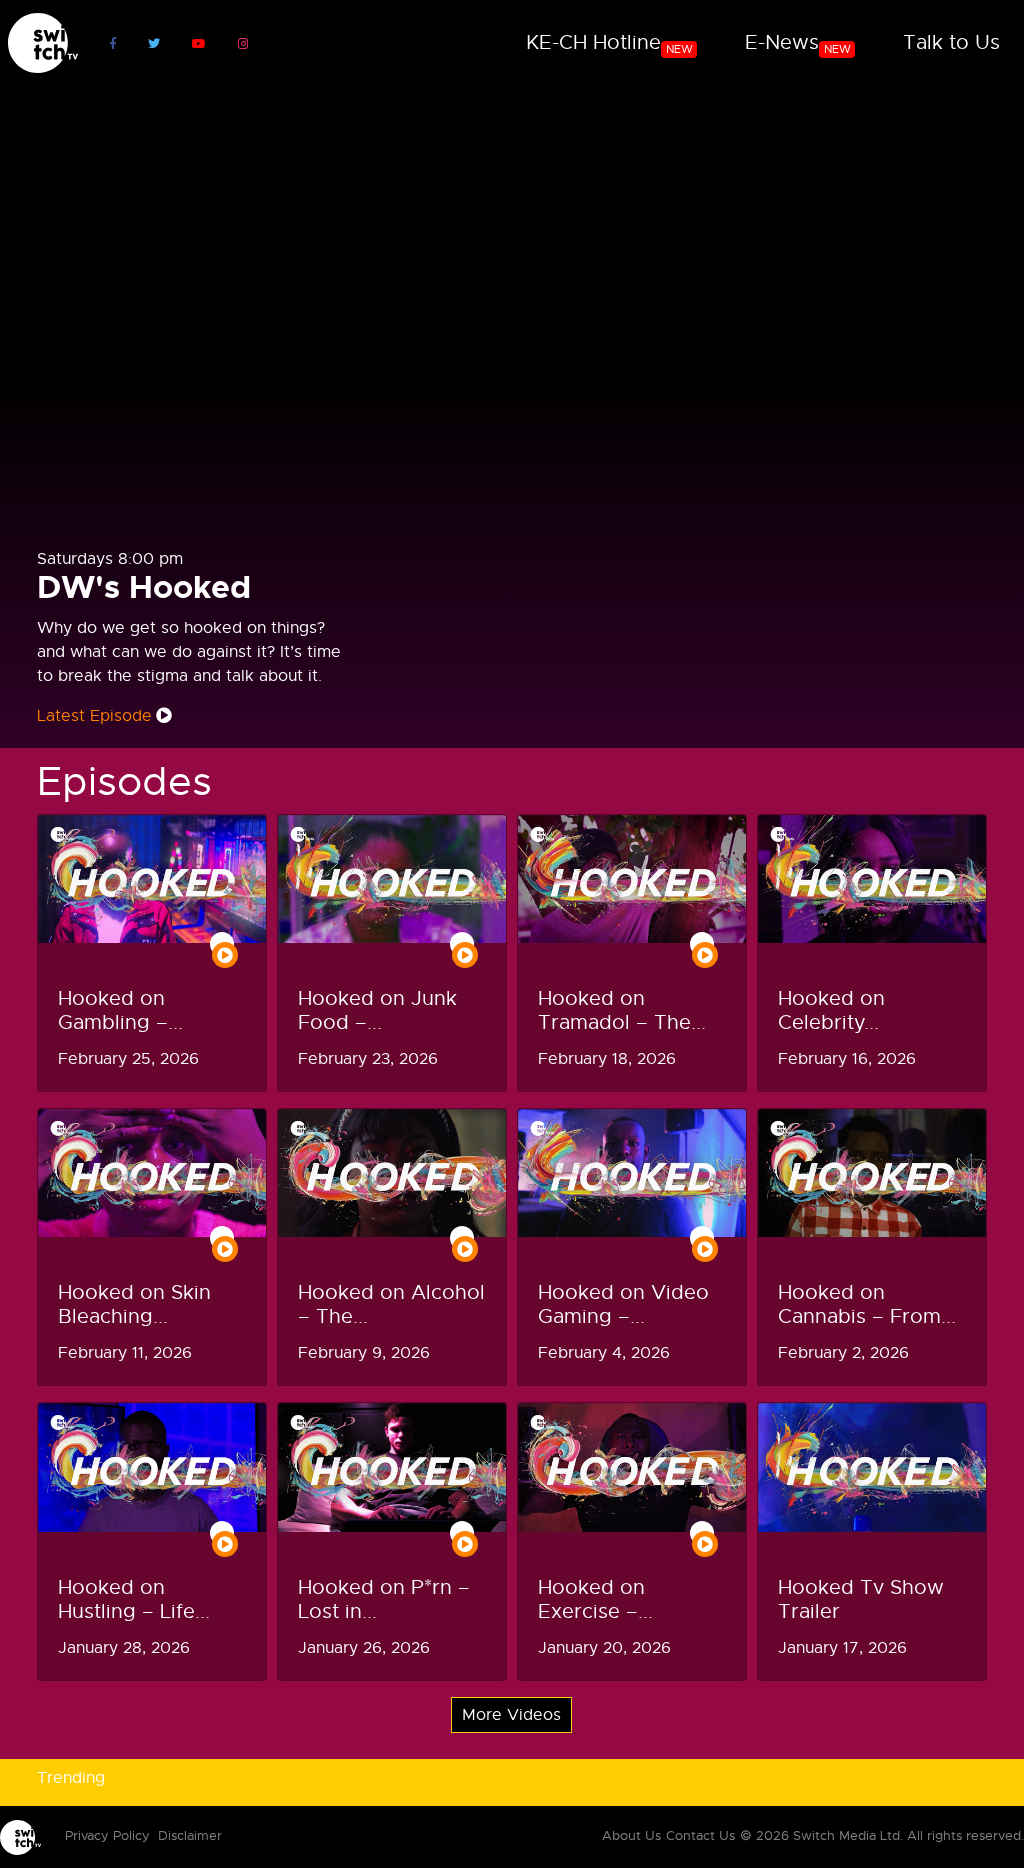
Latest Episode (94, 716)
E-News (798, 43)
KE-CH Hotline (609, 43)
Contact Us (700, 1836)
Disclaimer (190, 1836)
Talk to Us (951, 42)
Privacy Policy (107, 1836)
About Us (631, 1836)
